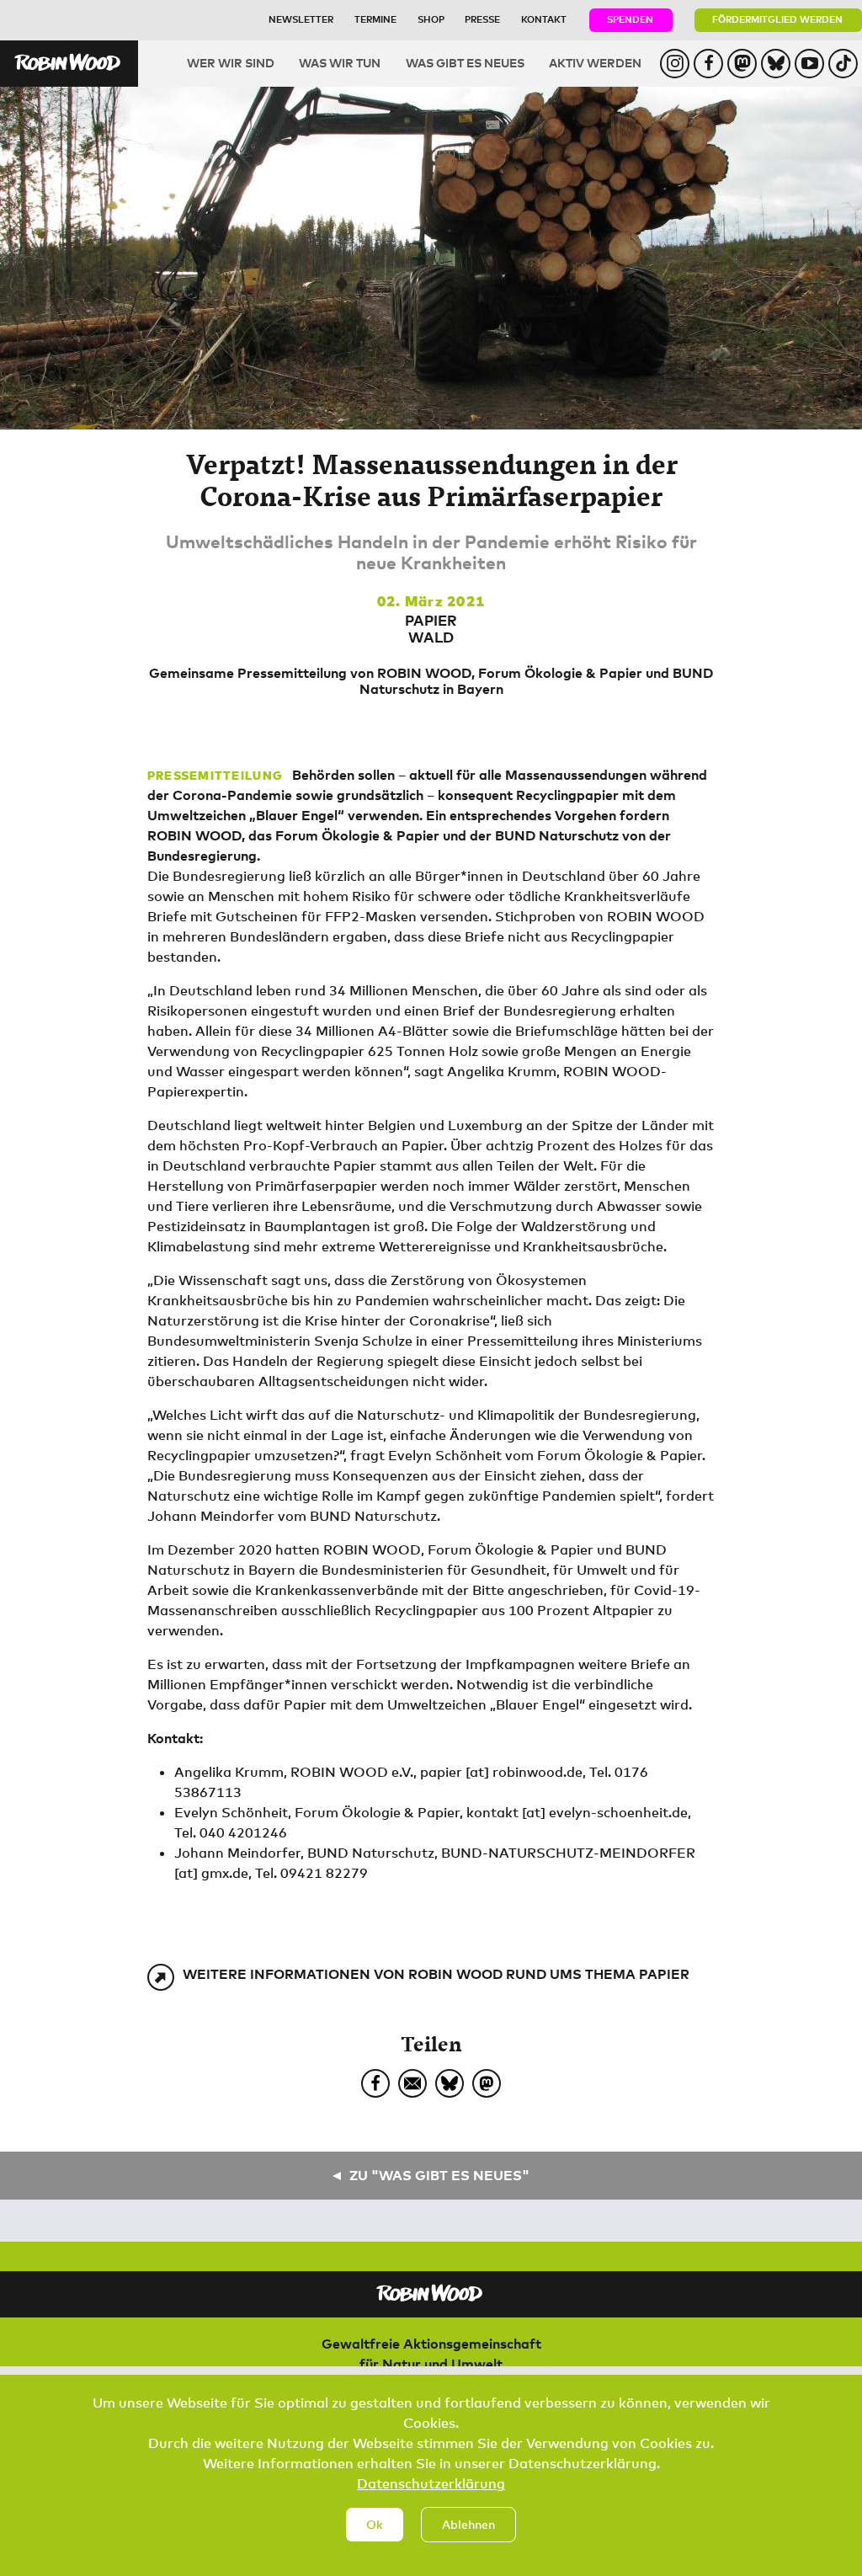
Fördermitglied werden (777, 19)
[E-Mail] (412, 2083)
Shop (431, 19)
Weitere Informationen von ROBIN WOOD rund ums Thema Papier (436, 1974)
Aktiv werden (595, 63)
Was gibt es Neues (465, 63)
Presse (482, 19)
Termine (375, 19)
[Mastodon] (487, 2083)
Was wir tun (340, 63)
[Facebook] (375, 2083)
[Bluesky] (450, 2083)
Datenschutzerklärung (431, 2483)
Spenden (630, 19)
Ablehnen (468, 2524)
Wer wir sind (231, 63)
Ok (375, 2524)
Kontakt (544, 19)
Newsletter (301, 19)
